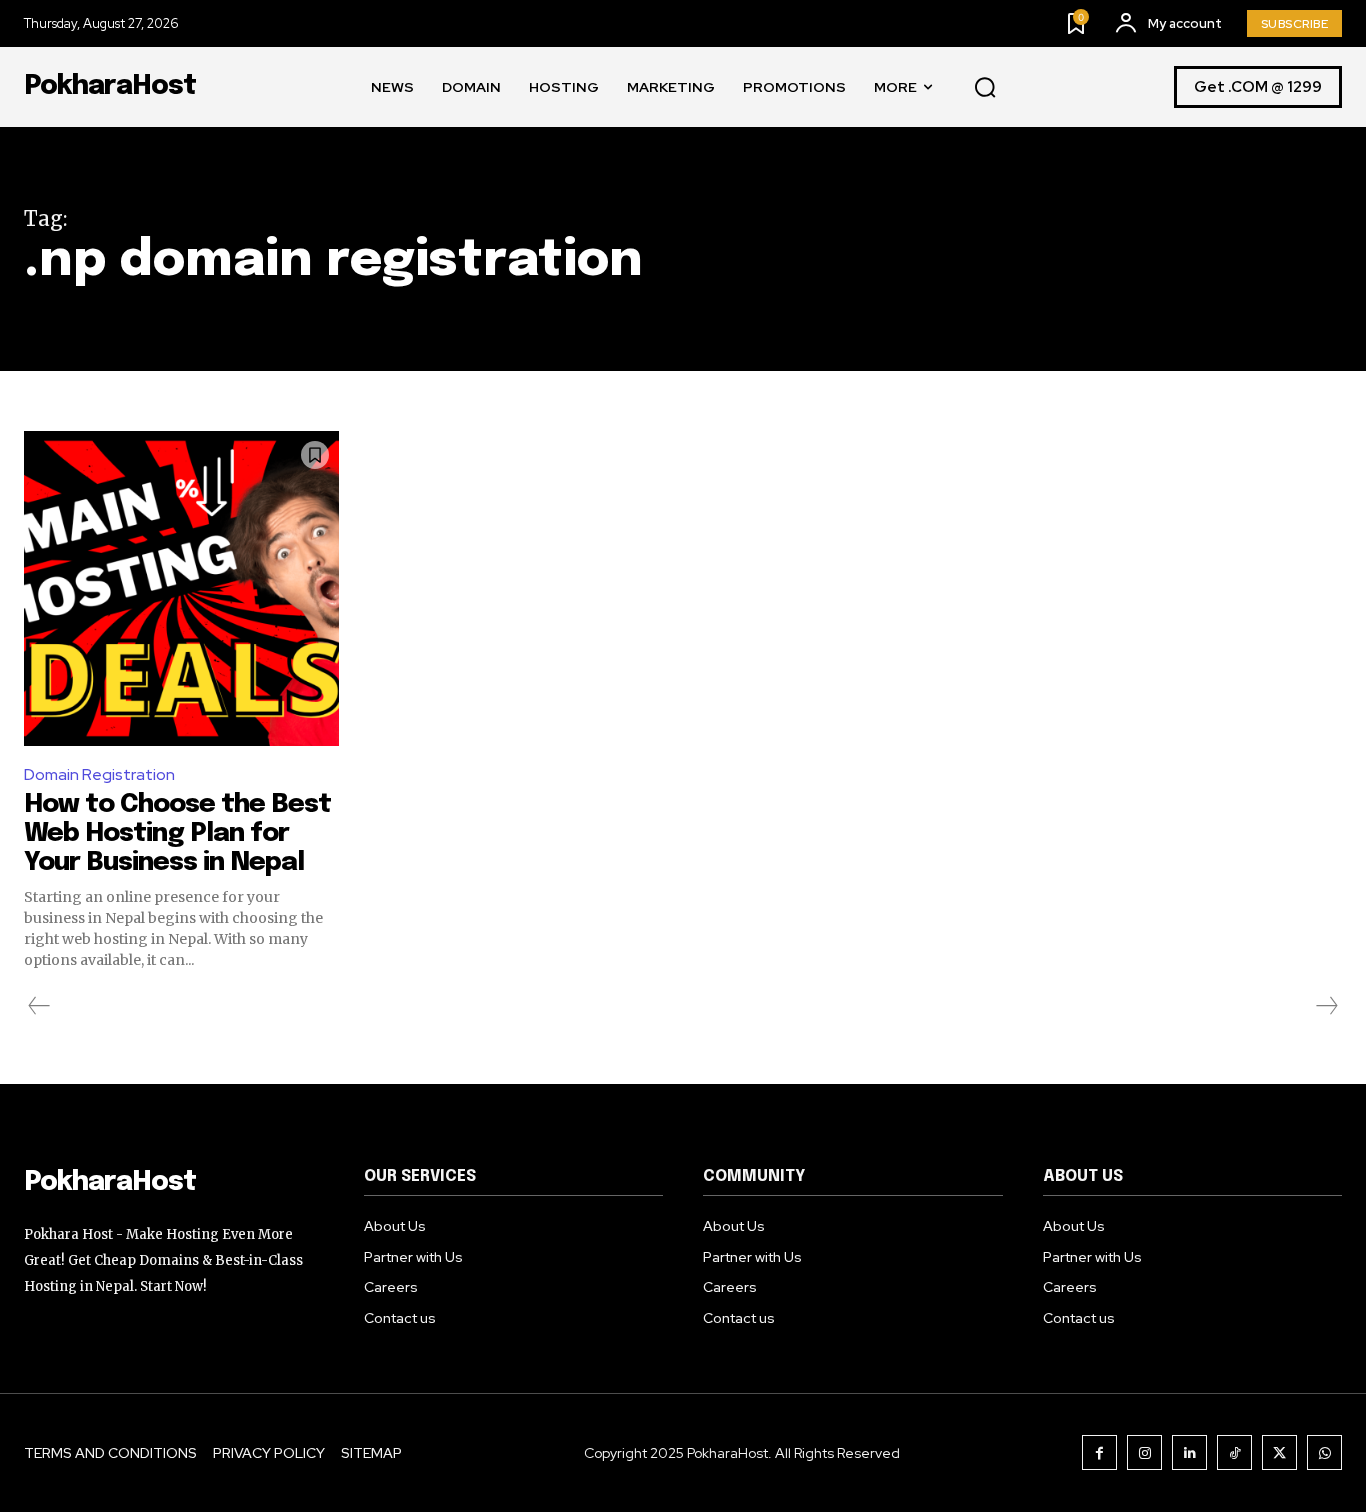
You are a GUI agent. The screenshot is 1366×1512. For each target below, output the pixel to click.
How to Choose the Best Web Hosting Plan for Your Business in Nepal (177, 833)
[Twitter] (1279, 1452)
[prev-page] (39, 1006)
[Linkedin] (1189, 1452)
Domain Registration (99, 774)
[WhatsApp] (1324, 1452)
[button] (985, 88)
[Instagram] (1144, 1452)
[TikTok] (1234, 1452)
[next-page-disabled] (1326, 1006)
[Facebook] (1099, 1452)
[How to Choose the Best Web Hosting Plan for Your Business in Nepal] (181, 588)
